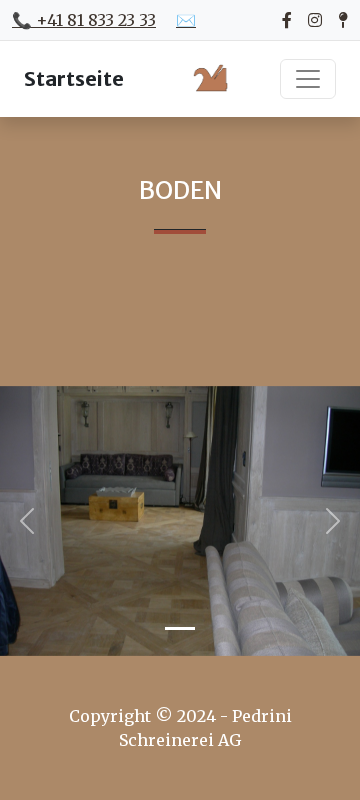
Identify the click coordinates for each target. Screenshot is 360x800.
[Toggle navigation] (308, 79)
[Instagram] (315, 20)
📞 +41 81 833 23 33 (84, 20)
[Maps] (343, 20)
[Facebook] (287, 20)
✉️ (186, 20)
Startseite (74, 78)
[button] (27, 521)
